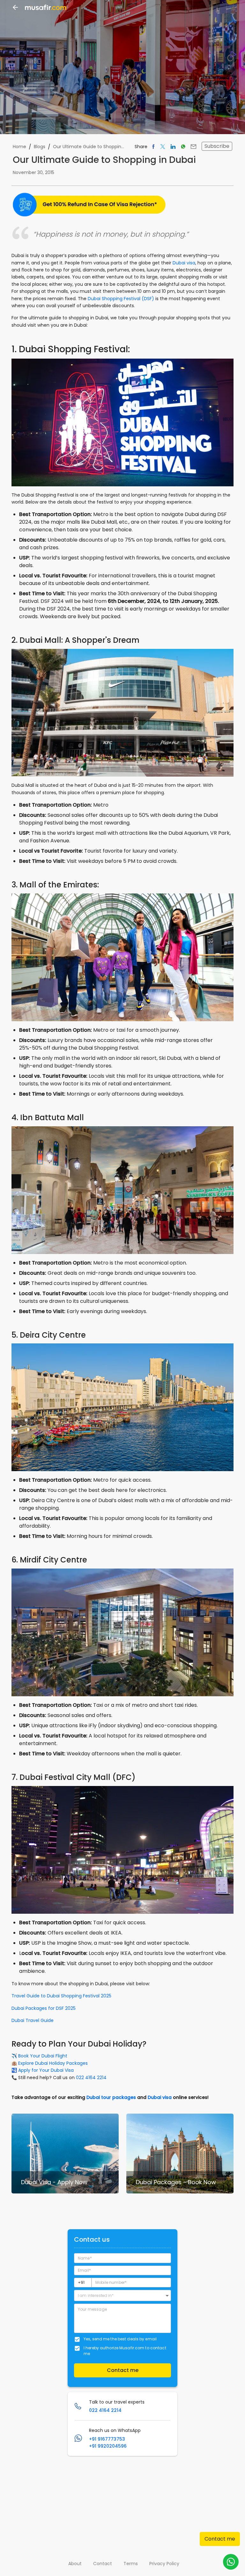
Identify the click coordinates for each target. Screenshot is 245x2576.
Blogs (40, 147)
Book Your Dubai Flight (43, 2056)
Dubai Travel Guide (33, 2020)
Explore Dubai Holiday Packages (53, 2063)
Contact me (220, 2539)
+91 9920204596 (108, 2446)
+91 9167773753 (107, 2439)
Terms (131, 2564)
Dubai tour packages (111, 2097)
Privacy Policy (164, 2564)
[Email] (193, 146)
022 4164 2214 (91, 2078)
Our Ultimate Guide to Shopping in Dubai (89, 147)
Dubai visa (184, 263)
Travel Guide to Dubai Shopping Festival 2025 (61, 1996)
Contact (103, 2564)
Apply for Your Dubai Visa (46, 2070)
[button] (122, 2295)
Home (19, 147)
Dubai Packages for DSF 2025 (44, 2008)
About (75, 2564)
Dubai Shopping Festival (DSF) (121, 299)
